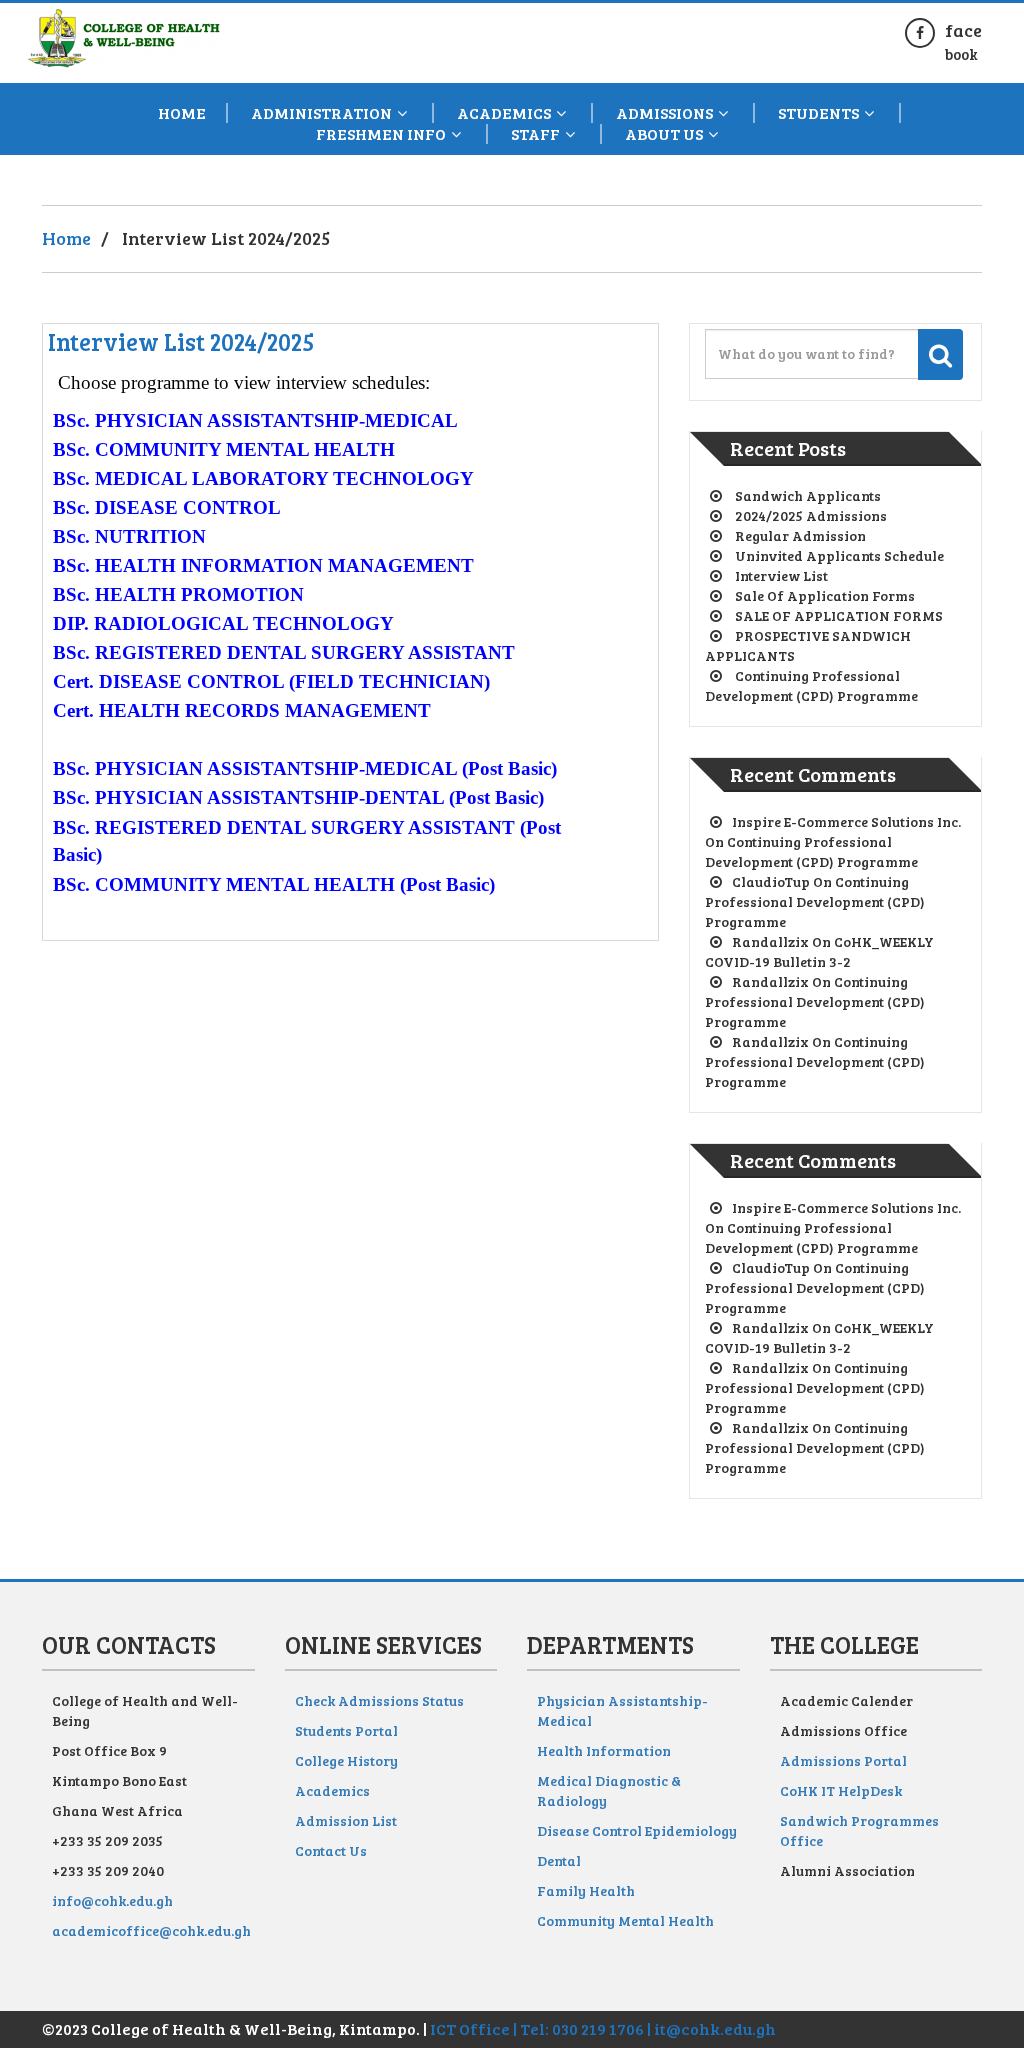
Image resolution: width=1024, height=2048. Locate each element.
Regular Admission (800, 535)
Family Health (586, 1890)
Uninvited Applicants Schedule (839, 555)
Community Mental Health (625, 1920)
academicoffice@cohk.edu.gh (151, 1930)
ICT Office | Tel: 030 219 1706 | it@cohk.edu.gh (603, 2028)
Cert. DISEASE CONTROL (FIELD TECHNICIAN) (271, 681)
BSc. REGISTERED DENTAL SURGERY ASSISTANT (284, 652)
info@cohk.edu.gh (112, 1900)
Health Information (604, 1750)
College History (346, 1760)
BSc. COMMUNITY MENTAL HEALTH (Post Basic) (274, 884)
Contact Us (331, 1850)
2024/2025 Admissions (811, 515)
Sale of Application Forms (825, 595)
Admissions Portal (843, 1760)
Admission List (346, 1820)
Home (182, 113)
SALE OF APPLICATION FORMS (839, 615)
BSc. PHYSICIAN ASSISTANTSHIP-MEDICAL (255, 420)
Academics (332, 1790)
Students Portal (346, 1730)
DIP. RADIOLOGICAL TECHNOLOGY (223, 623)
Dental (559, 1860)
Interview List (781, 575)
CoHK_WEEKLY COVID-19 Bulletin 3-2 (819, 951)
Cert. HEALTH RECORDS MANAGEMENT (242, 710)
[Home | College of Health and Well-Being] (127, 32)
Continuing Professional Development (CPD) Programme (811, 685)
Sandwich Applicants (808, 495)
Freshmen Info (381, 134)
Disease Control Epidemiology (637, 1830)
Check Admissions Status (379, 1700)
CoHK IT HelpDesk (841, 1790)
